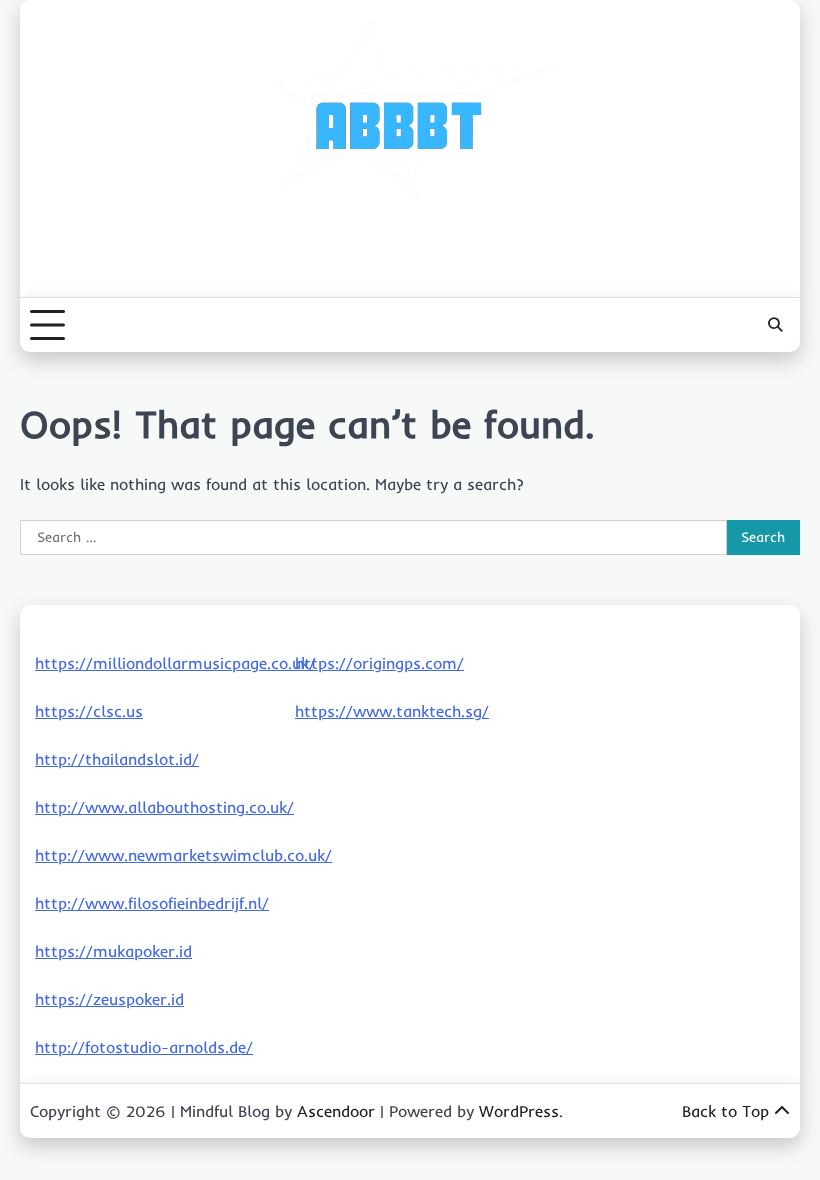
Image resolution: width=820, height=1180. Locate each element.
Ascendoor (336, 1111)
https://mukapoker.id (113, 951)
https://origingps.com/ (379, 663)
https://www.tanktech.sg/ (392, 711)
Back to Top (725, 1111)
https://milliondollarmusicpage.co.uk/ (175, 663)
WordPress (519, 1111)
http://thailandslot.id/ (117, 759)
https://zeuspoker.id (109, 999)
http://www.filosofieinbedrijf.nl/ (152, 903)
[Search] (775, 325)
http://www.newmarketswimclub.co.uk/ (183, 855)
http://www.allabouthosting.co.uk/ (164, 807)
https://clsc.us (89, 711)
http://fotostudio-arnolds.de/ (144, 1047)
